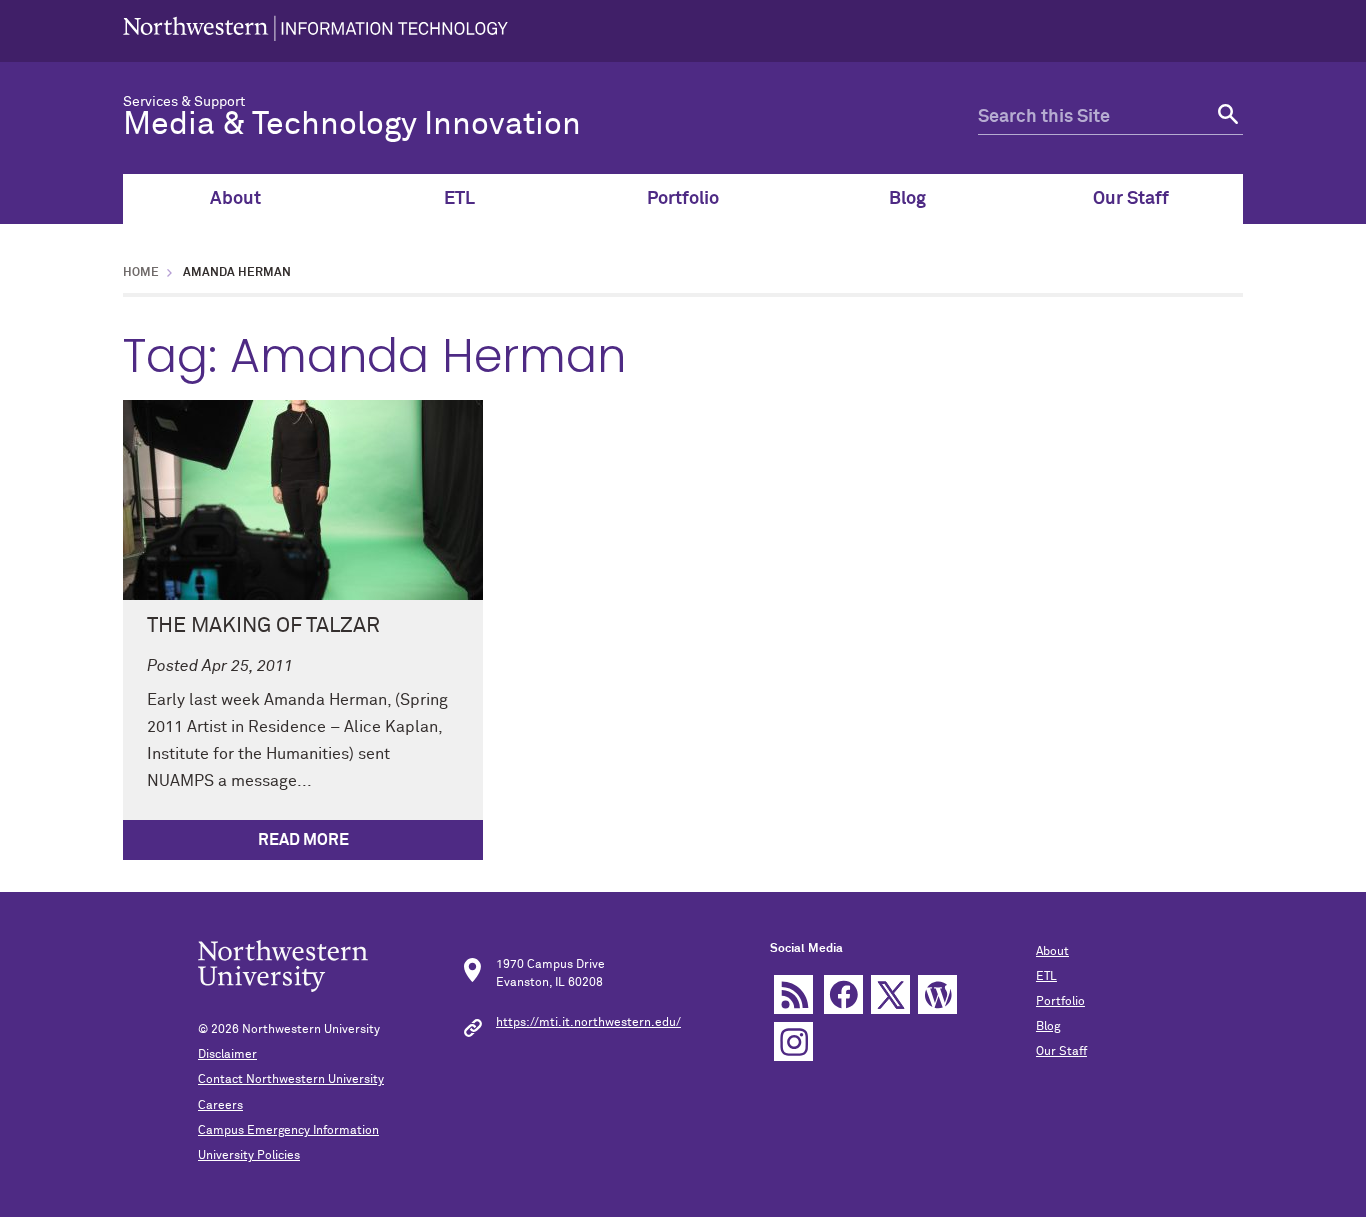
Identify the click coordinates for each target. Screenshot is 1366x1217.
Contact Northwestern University (291, 1080)
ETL (459, 199)
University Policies (249, 1156)
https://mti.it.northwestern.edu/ (588, 1023)
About (235, 199)
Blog (907, 199)
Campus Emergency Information (288, 1131)
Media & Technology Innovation (352, 125)
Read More (303, 840)
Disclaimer (227, 1055)
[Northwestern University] (315, 31)
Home (141, 273)
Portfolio (683, 199)
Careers (220, 1106)
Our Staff (1131, 199)
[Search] (1225, 117)
